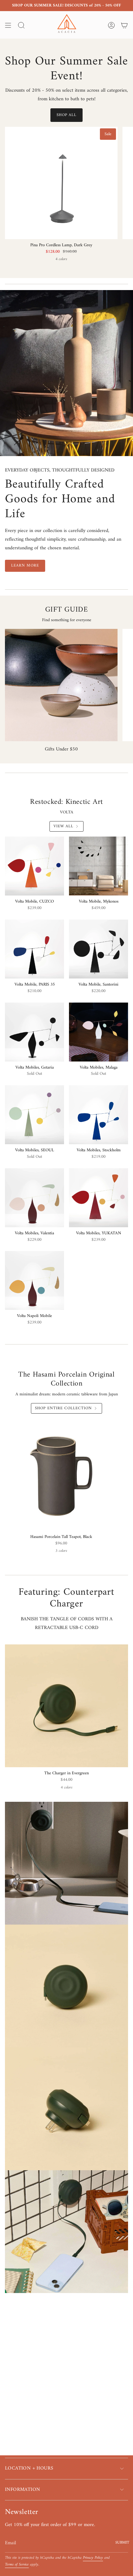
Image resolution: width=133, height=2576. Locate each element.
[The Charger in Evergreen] (66, 1706)
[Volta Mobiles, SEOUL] (34, 1115)
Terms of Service (17, 2565)
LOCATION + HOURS (29, 2468)
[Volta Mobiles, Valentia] (34, 1198)
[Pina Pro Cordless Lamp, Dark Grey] (61, 183)
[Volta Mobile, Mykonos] (99, 866)
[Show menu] (8, 25)
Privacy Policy (93, 2558)
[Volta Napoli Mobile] (34, 1280)
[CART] (124, 25)
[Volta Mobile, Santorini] (99, 949)
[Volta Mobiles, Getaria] (34, 1032)
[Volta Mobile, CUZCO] (34, 866)
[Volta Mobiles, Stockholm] (99, 1115)
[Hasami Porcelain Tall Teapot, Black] (61, 1475)
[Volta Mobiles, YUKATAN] (99, 1198)
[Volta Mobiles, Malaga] (99, 1032)
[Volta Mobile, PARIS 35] (34, 949)
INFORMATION (22, 2490)
